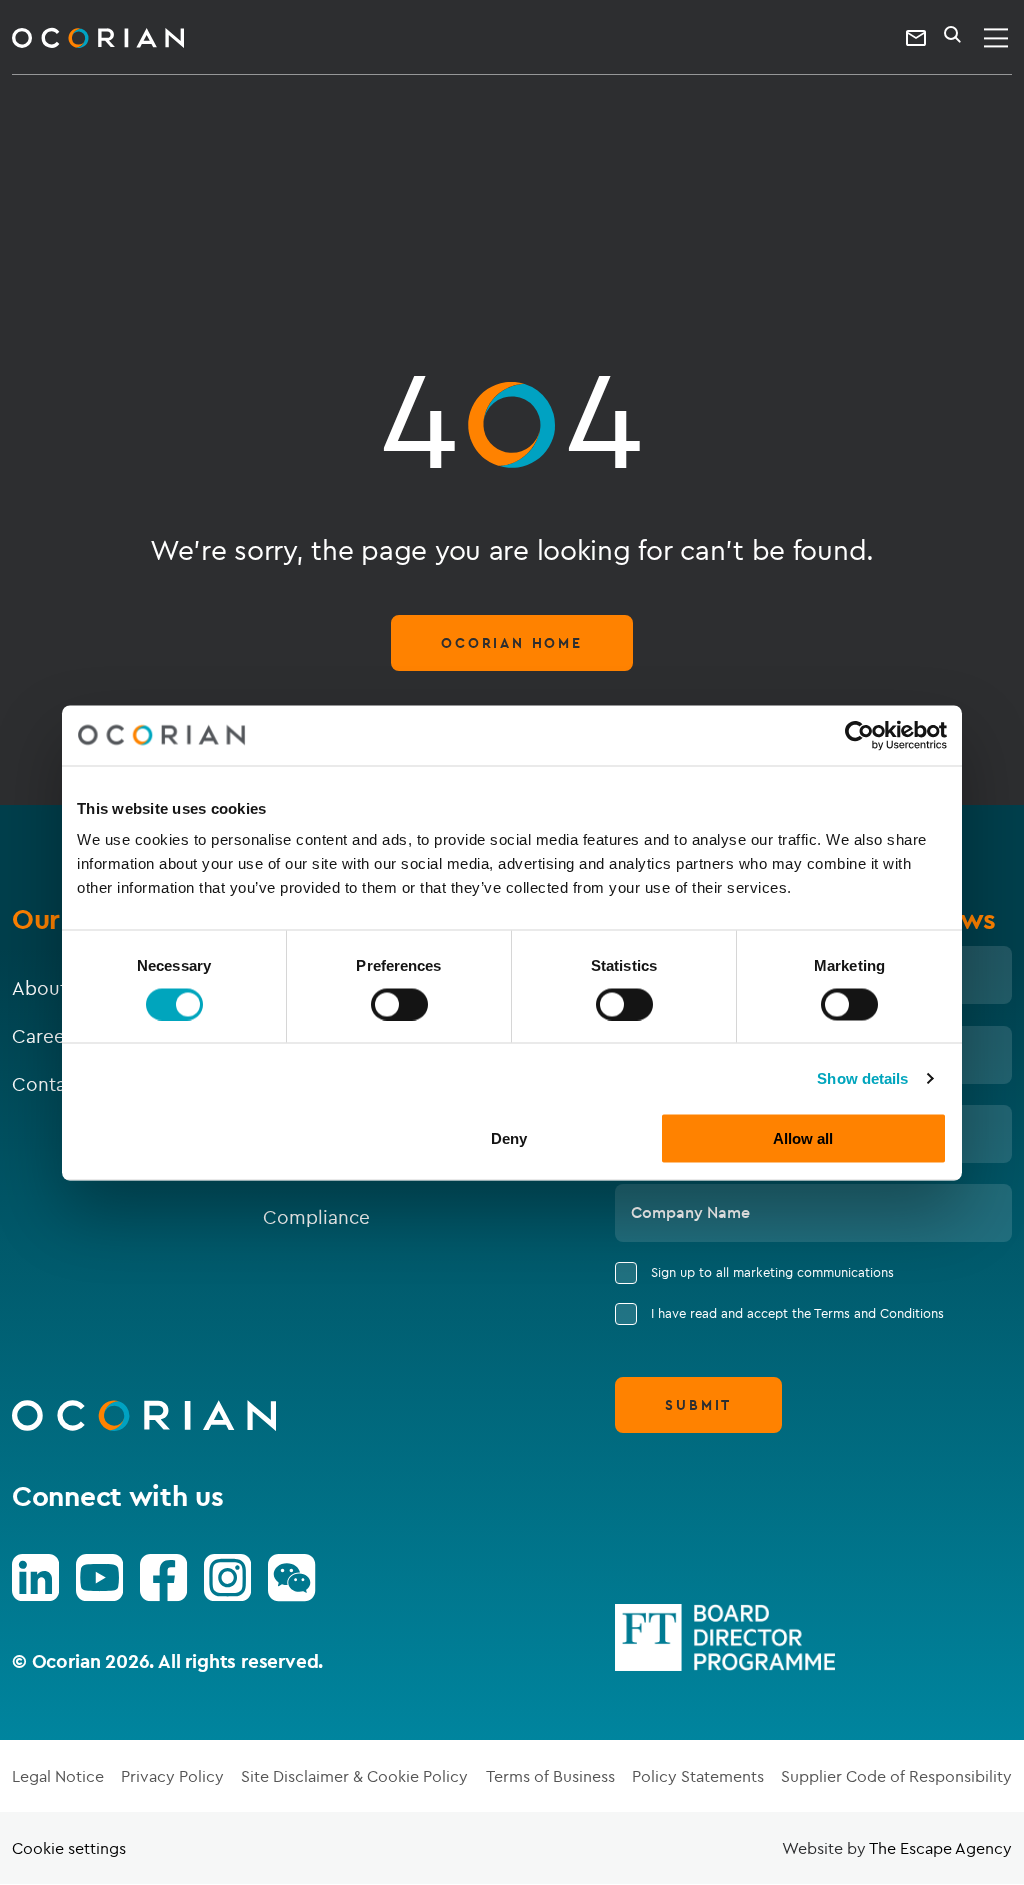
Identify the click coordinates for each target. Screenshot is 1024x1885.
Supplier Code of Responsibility (896, 1776)
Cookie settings (69, 1848)
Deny (509, 1138)
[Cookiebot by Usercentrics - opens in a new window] (859, 735)
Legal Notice (58, 1776)
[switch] (399, 1004)
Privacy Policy (172, 1776)
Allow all (803, 1138)
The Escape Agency (940, 1848)
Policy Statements (698, 1776)
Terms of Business (550, 1776)
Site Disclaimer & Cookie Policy (354, 1776)
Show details (862, 1077)
